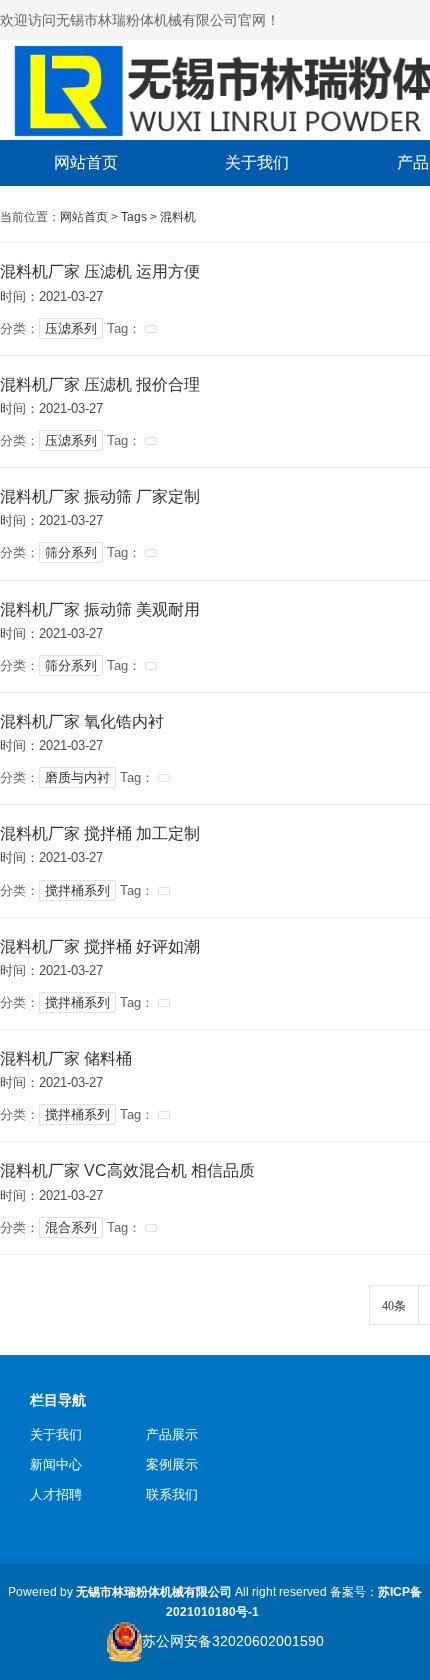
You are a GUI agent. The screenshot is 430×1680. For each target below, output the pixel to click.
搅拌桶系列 (77, 890)
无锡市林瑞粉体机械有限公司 (154, 1592)
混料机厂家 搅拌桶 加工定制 (100, 833)
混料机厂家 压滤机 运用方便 (100, 271)
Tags (134, 217)
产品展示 (172, 1434)
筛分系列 (71, 552)
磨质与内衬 (77, 777)
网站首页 (84, 217)
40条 (394, 1306)
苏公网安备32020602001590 (233, 1641)
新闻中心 (56, 1464)
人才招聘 (56, 1494)
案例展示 (172, 1464)
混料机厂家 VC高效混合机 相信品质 (127, 1170)
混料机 (178, 217)
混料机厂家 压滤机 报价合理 (100, 384)
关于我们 (56, 1434)
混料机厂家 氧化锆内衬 (82, 721)
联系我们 (172, 1494)
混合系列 (71, 1227)
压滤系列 (71, 328)
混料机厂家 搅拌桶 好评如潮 (100, 946)
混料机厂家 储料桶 (66, 1058)
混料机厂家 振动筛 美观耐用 (100, 609)
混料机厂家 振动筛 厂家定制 (100, 496)
